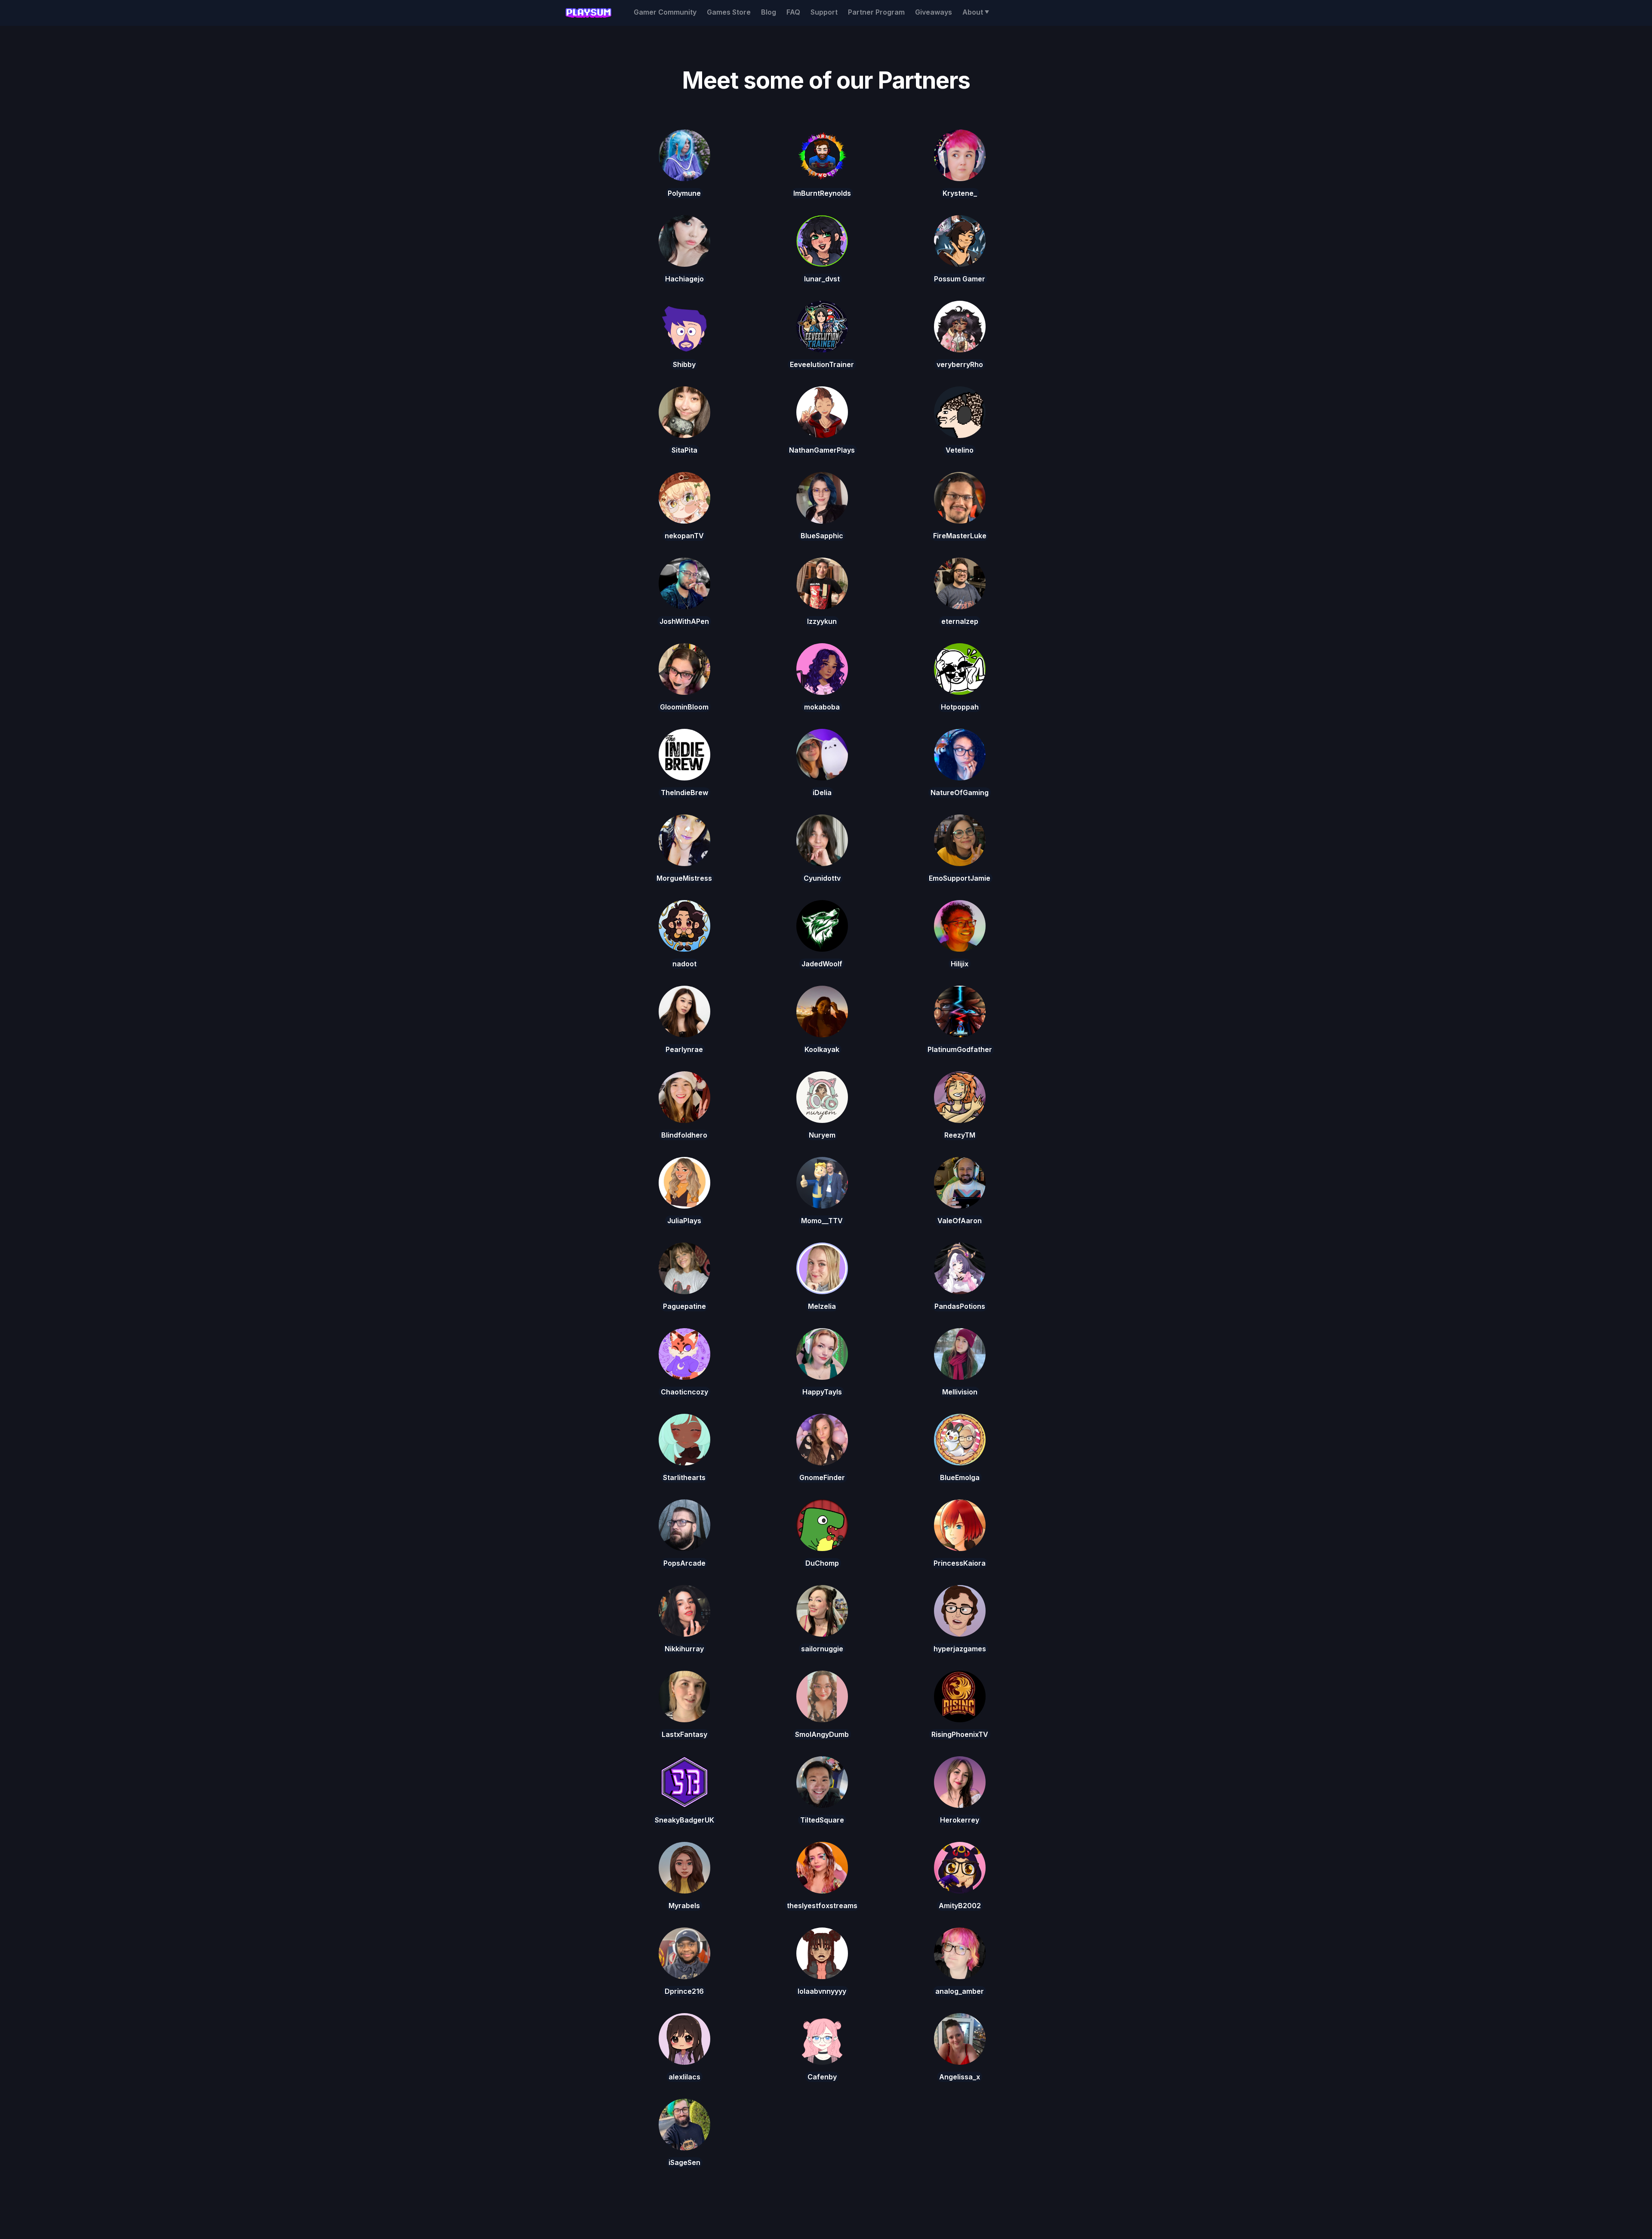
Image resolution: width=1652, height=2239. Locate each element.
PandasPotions (960, 1306)
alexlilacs (684, 2077)
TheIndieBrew (684, 793)
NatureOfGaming (960, 793)
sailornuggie (822, 1649)
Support (824, 12)
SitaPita (684, 450)
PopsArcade (684, 1563)
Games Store (729, 12)
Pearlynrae (684, 1049)
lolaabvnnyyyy (822, 1991)
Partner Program (876, 12)
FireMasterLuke (960, 536)
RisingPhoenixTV (960, 1734)
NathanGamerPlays (822, 450)
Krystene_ (960, 193)
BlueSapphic (822, 536)
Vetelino (960, 450)
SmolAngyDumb (822, 1734)
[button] (976, 12)
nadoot (684, 964)
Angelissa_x (960, 2077)
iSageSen (684, 2162)
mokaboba (822, 707)
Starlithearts (684, 1477)
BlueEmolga (960, 1477)
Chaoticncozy (684, 1392)
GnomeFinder (822, 1477)
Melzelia (822, 1306)
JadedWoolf (822, 964)
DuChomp (822, 1563)
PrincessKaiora (960, 1563)
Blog (769, 12)
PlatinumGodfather (960, 1049)
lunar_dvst (822, 279)
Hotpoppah (960, 707)
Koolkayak (822, 1049)
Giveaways (934, 12)
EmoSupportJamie (960, 878)
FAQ (793, 12)
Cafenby (822, 2077)
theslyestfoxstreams (822, 1906)
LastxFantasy (684, 1734)
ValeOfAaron (960, 1221)
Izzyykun (822, 621)
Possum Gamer (960, 279)
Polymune (684, 193)
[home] (588, 13)
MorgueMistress (684, 878)
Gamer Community (665, 12)
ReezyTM (960, 1135)
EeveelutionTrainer (822, 364)
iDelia (822, 793)
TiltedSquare (822, 1820)
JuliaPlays (684, 1221)
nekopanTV (684, 536)
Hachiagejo (684, 279)
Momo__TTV (822, 1221)
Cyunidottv (822, 878)
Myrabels (684, 1906)
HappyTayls (822, 1392)
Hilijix (960, 964)
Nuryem (822, 1135)
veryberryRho (960, 364)
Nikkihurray (684, 1649)
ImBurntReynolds (822, 193)
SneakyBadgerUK (684, 1820)
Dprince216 (684, 1991)
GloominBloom (684, 707)
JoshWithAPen (684, 621)
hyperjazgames (960, 1649)
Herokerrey (960, 1820)
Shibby (684, 364)
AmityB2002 (960, 1906)
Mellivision (960, 1392)
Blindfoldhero (684, 1135)
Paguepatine (684, 1306)
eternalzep (960, 621)
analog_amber (960, 1991)
